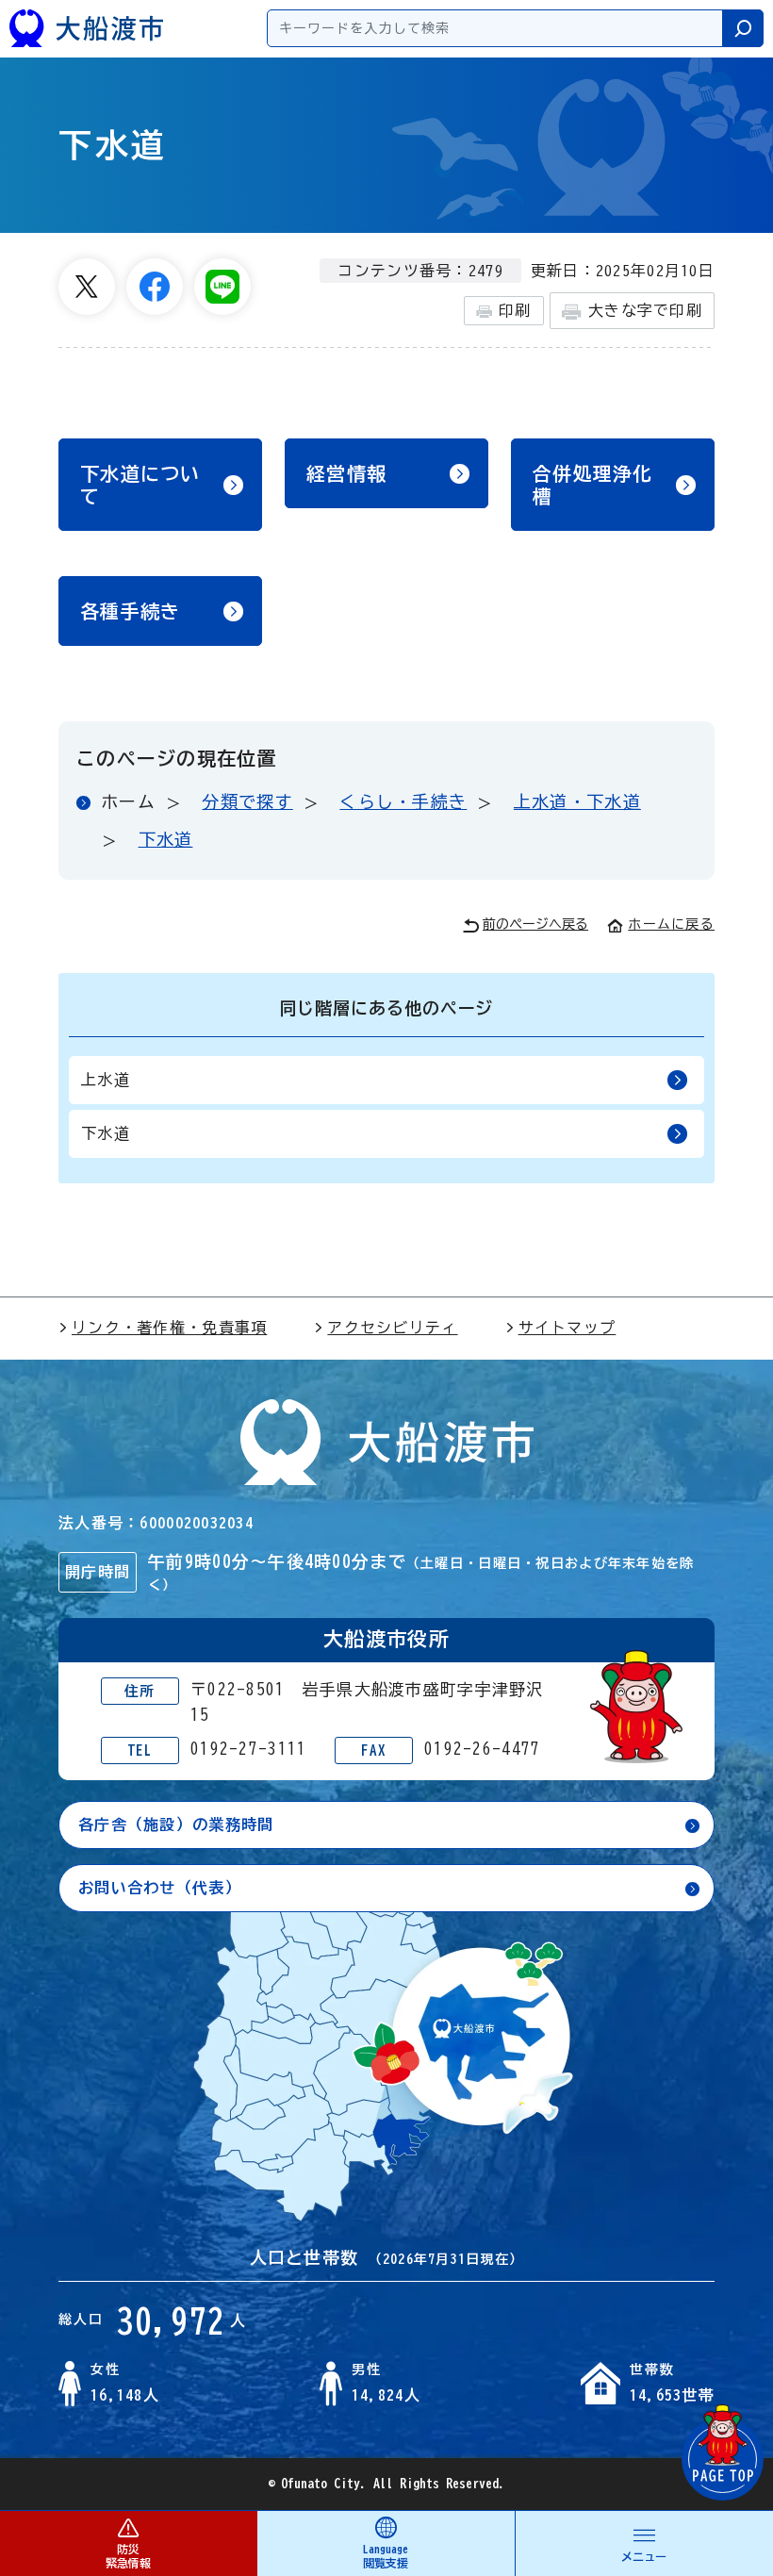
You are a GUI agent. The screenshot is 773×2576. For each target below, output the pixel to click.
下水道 (166, 839)
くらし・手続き (403, 801)
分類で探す (247, 801)
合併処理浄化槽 (593, 485)
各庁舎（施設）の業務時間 (176, 1825)
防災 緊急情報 (128, 2556)
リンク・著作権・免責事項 (169, 1328)
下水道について (140, 485)
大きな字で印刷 (645, 310)
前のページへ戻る (535, 924)
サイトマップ (567, 1328)
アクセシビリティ (392, 1328)
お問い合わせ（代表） (160, 1888)
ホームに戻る (671, 924)
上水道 (106, 1080)
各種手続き (130, 611)
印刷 (515, 310)
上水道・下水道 (577, 801)
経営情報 (346, 473)
